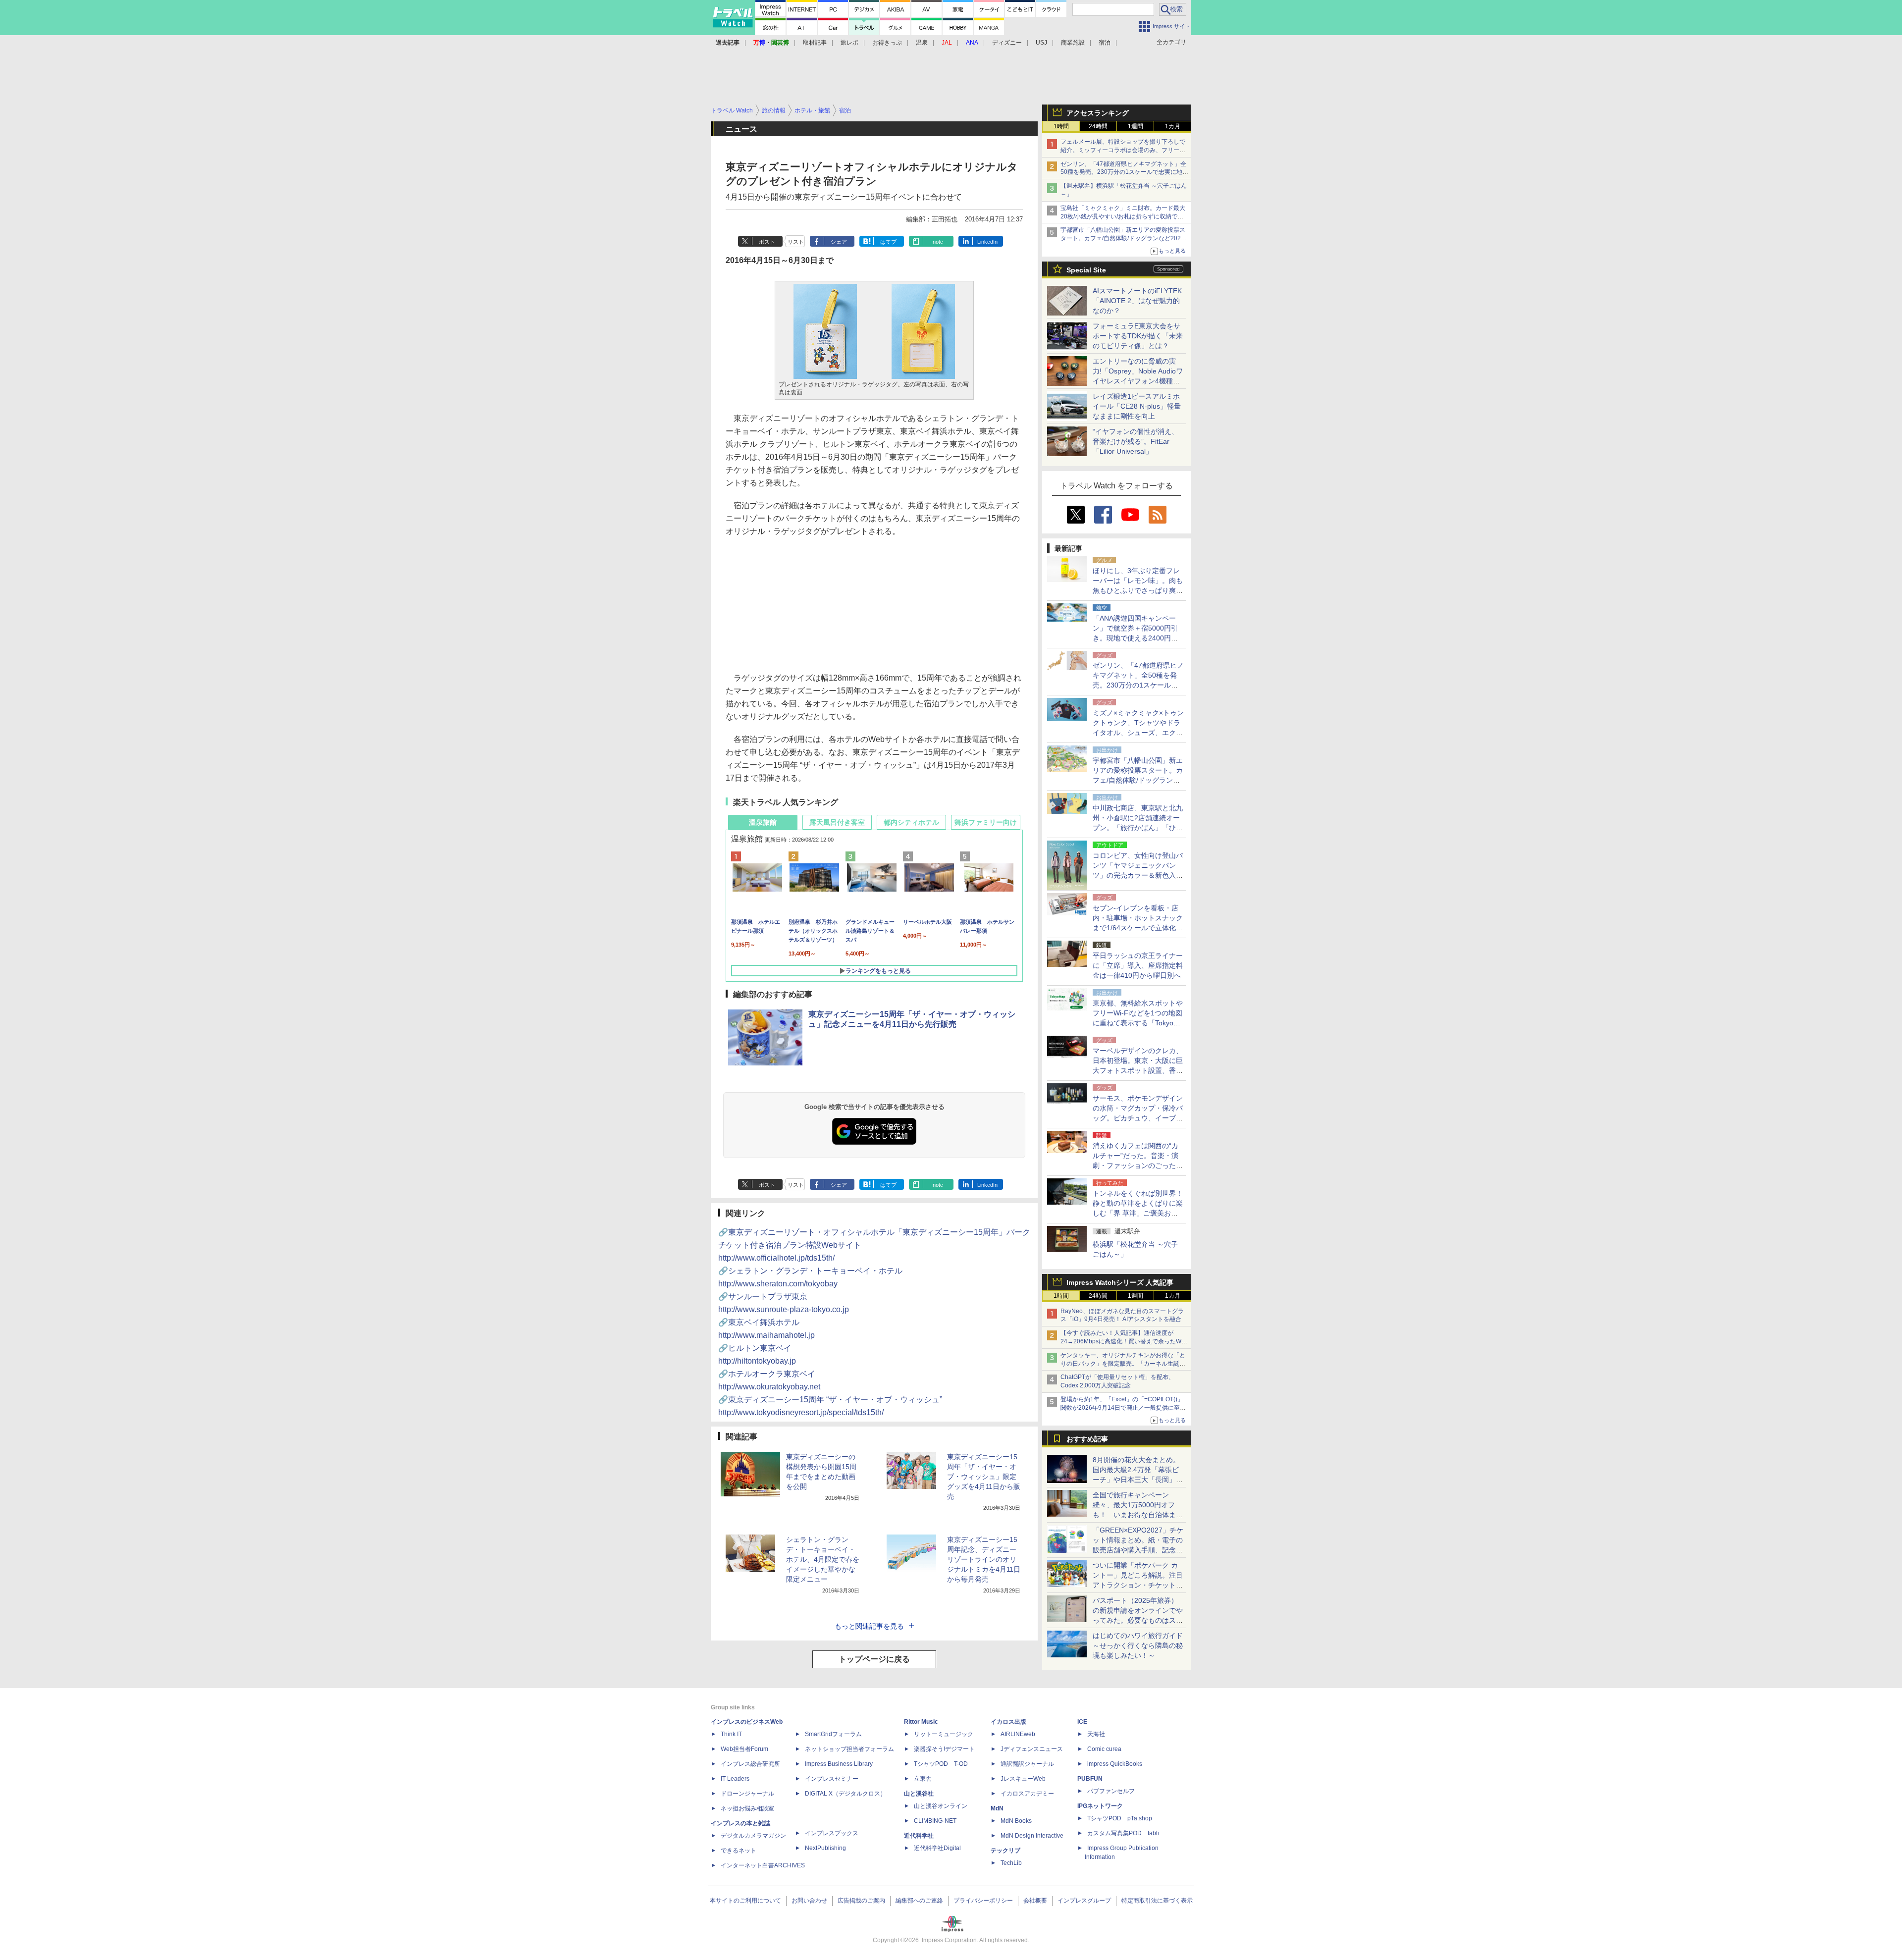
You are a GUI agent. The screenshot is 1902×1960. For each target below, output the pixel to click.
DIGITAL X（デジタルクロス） (845, 1794)
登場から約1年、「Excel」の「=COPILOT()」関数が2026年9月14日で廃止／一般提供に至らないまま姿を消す (1123, 1408)
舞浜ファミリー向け (986, 822)
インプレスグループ (1084, 1901)
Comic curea (1104, 1749)
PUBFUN (1090, 1779)
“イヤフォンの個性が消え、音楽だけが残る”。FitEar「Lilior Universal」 (1136, 441)
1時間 (1061, 126)
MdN (997, 1808)
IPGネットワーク (1100, 1806)
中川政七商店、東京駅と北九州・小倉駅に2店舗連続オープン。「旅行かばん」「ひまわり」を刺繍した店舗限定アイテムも (1138, 828)
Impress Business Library (839, 1764)
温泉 (922, 43)
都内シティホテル (911, 822)
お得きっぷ (887, 43)
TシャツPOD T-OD (941, 1764)
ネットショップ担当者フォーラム (849, 1749)
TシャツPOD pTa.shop (1120, 1818)
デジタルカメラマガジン (753, 1836)
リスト (796, 242)
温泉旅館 (763, 822)
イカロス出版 (1008, 1722)
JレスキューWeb (1023, 1779)
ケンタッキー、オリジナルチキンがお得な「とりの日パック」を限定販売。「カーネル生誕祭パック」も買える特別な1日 (1123, 1364)
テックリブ (1005, 1851)
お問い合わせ (809, 1901)
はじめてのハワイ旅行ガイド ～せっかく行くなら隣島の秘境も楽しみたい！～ (1138, 1645)
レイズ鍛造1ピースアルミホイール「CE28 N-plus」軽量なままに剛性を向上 (1137, 406)
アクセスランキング (1098, 113)
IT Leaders (735, 1779)
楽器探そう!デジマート (944, 1749)
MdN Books (1016, 1821)
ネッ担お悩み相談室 (747, 1808)
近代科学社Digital (937, 1848)
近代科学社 (919, 1836)
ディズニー (1007, 43)
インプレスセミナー (832, 1779)
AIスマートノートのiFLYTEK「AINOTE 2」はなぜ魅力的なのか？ (1137, 301)
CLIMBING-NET (935, 1821)
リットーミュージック (944, 1734)
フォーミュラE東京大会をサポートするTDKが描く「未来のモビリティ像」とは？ (1138, 336)
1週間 (1136, 126)
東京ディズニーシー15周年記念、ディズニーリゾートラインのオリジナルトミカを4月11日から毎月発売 (984, 1559)
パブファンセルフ (1111, 1791)
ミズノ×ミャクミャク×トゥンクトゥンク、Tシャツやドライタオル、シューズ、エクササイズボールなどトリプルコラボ (1138, 733)
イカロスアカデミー (1027, 1794)
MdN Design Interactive (1032, 1836)
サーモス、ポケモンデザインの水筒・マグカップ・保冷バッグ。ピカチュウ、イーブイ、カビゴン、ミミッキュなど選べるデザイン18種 (1138, 1118)
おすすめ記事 (1087, 1439)
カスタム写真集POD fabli (1123, 1833)
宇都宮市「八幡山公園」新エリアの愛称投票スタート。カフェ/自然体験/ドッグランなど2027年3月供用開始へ (1123, 238)
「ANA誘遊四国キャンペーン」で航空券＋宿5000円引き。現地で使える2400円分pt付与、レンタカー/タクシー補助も (1138, 638)
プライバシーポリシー (983, 1901)
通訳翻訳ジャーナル (1027, 1764)
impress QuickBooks (1115, 1764)
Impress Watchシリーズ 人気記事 (1120, 1282)
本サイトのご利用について (745, 1901)
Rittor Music (921, 1722)
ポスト (767, 242)
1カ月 (1173, 126)
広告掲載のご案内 (861, 1901)
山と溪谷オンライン (941, 1806)
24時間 (1098, 126)
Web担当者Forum (744, 1749)
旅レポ (849, 43)
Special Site (1086, 270)
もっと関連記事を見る (869, 1626)
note (938, 242)
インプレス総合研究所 (750, 1764)
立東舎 (923, 1779)
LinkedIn (987, 242)
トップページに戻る (874, 1659)
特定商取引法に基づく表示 (1157, 1901)
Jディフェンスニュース (1032, 1749)
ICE (1082, 1722)
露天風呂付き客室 (837, 822)
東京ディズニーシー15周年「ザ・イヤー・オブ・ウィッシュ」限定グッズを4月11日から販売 (984, 1477)
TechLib (1011, 1863)
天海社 (1096, 1734)
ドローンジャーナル (747, 1794)
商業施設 (1073, 43)
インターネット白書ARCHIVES (763, 1865)
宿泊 (1105, 43)
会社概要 (1035, 1901)
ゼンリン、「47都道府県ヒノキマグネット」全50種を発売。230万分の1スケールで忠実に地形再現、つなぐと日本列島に (1124, 172)
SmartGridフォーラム (833, 1734)
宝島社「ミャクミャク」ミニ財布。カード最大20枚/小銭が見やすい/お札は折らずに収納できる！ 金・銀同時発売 (1123, 216)
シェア (839, 242)
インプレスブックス (832, 1833)
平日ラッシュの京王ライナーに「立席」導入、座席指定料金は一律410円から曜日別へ (1138, 965)
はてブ (888, 242)
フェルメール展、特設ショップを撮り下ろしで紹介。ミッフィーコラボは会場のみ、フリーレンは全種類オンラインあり (1123, 150)
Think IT (731, 1734)
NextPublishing (825, 1848)
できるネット (739, 1851)
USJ (1041, 43)
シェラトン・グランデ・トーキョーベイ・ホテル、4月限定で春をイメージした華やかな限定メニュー (823, 1559)
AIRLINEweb (1018, 1734)
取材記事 (815, 43)
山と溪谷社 (919, 1794)
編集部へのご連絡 (919, 1901)
